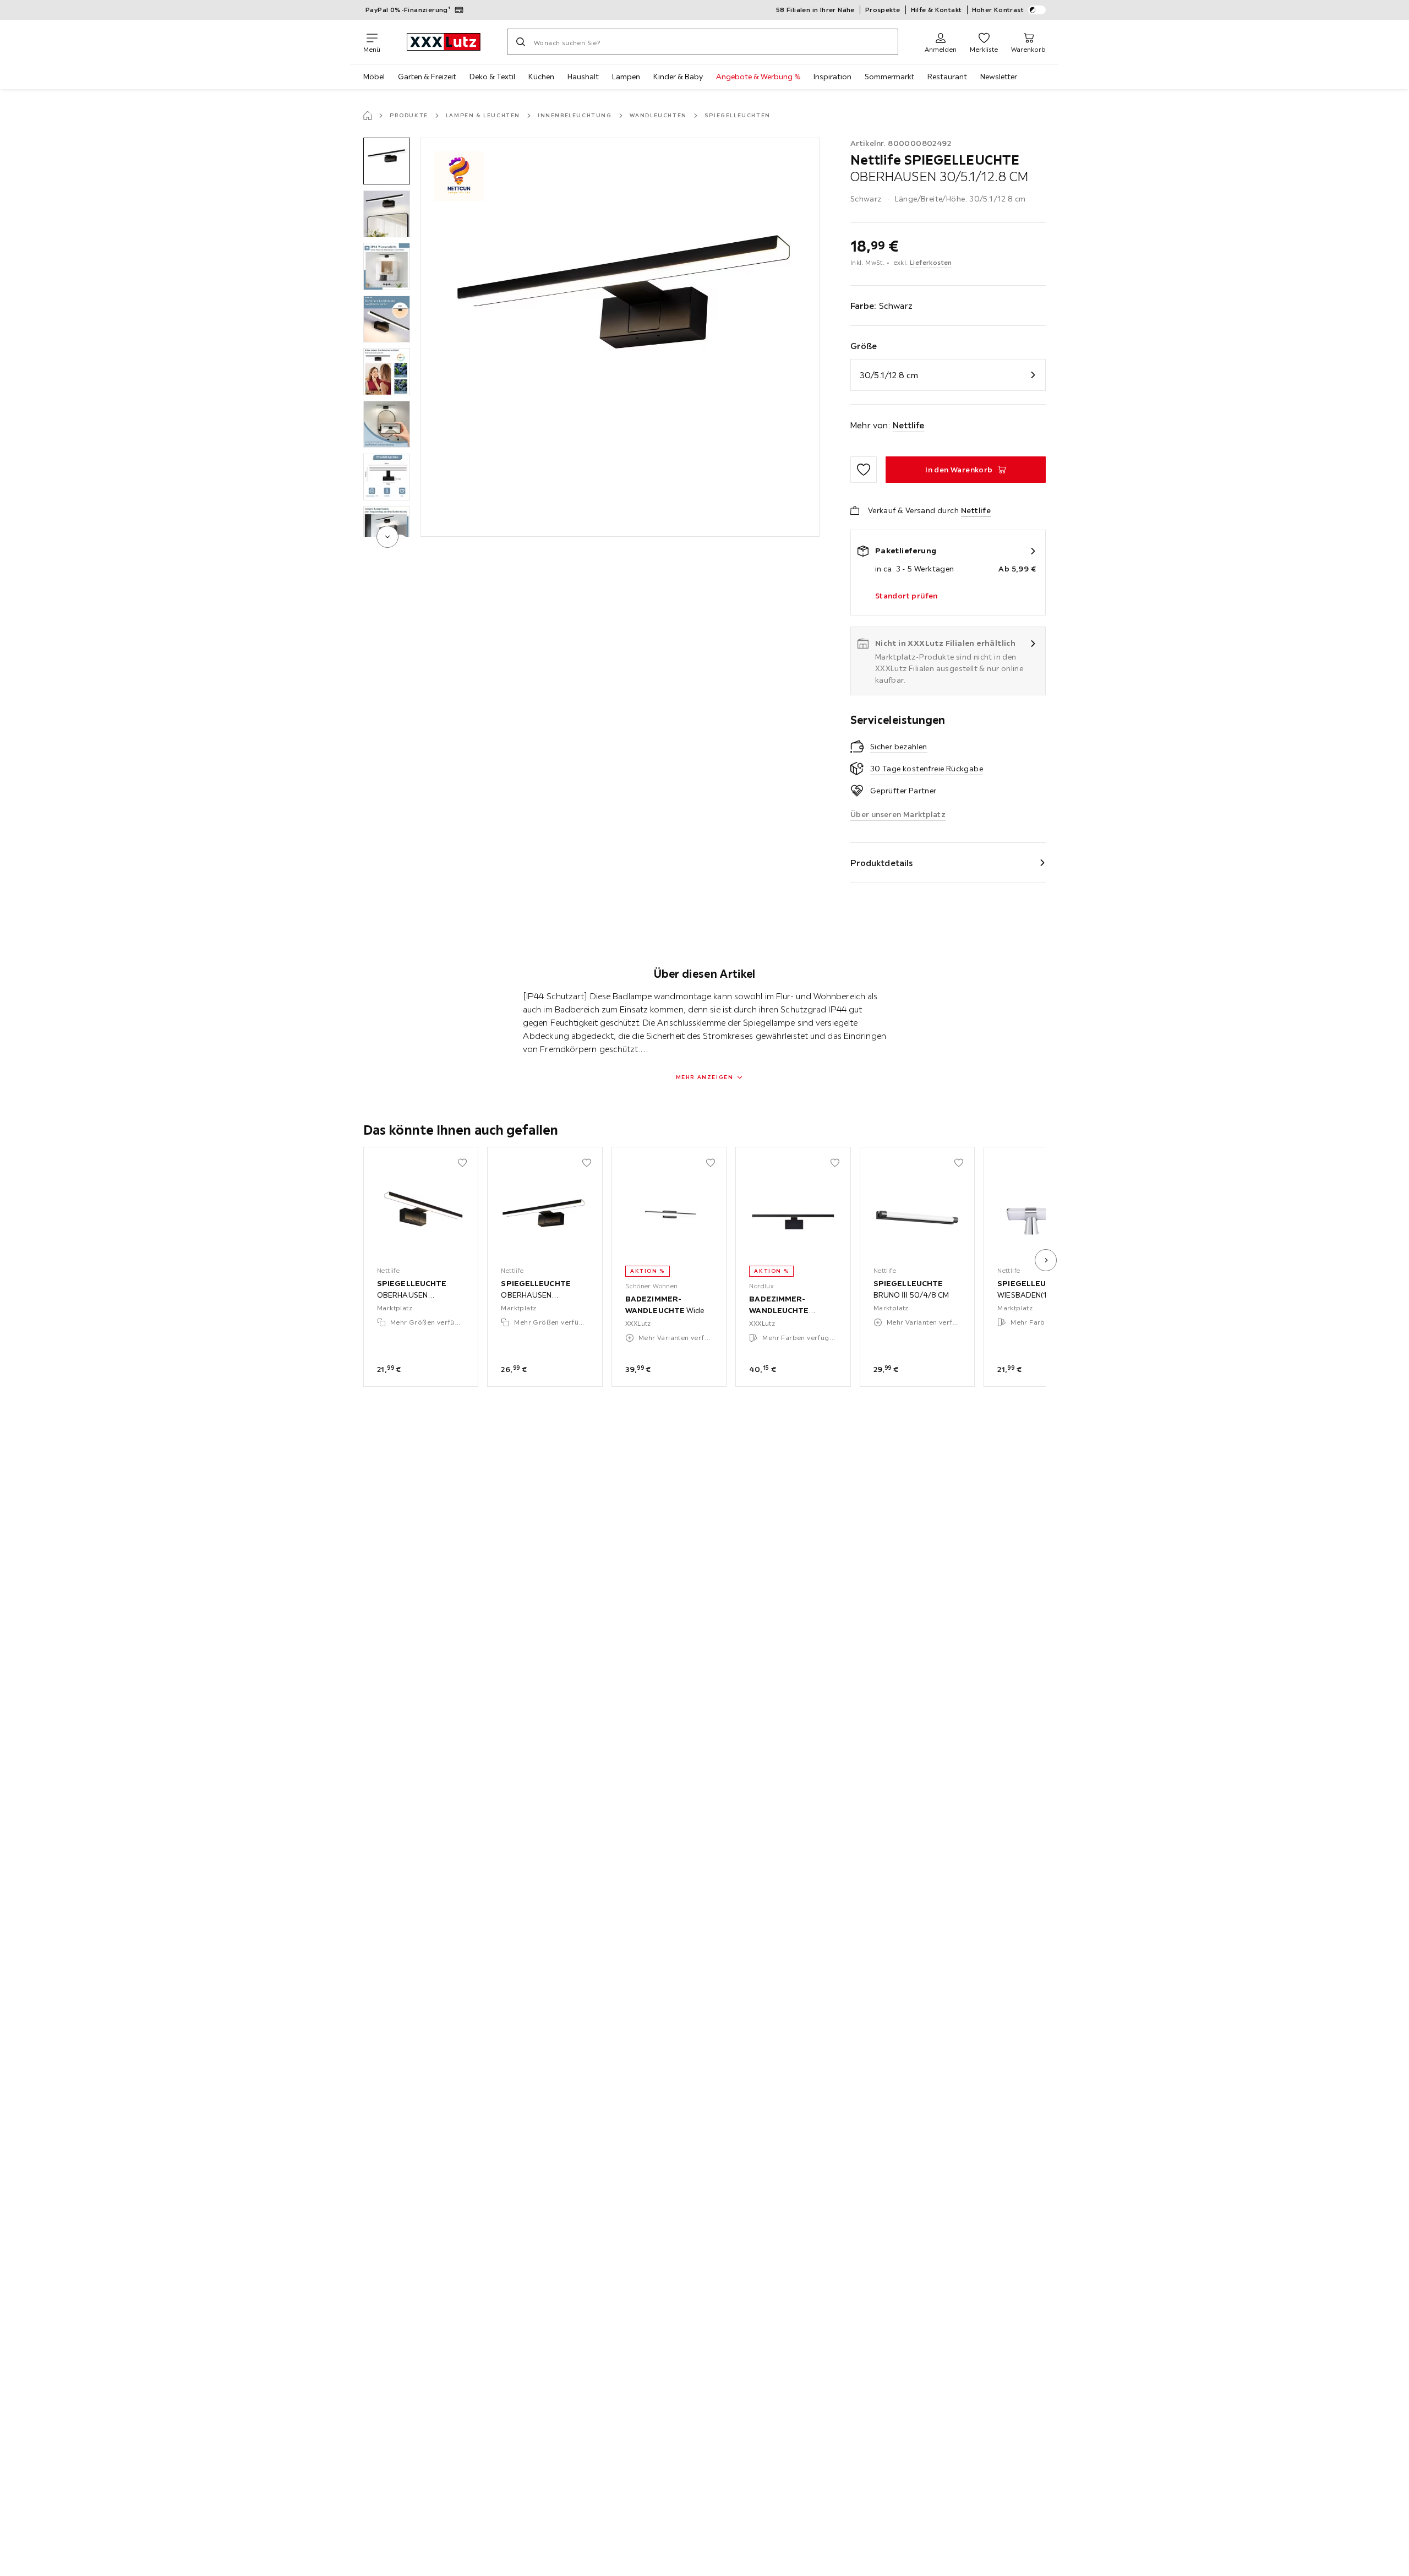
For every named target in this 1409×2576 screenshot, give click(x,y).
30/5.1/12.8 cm (889, 375)
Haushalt (583, 77)
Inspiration (832, 77)
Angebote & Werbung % (758, 77)
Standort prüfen (906, 596)
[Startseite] (368, 116)
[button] (387, 161)
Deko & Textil (492, 77)
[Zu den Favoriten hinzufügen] (864, 470)
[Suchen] (521, 42)
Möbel (374, 77)
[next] (387, 537)
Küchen (541, 77)
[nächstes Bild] (1046, 1260)
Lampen (626, 77)
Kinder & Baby (678, 77)
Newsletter (999, 77)
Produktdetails (882, 863)
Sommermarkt (889, 77)
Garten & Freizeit (427, 77)
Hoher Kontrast (998, 10)
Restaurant (947, 77)
